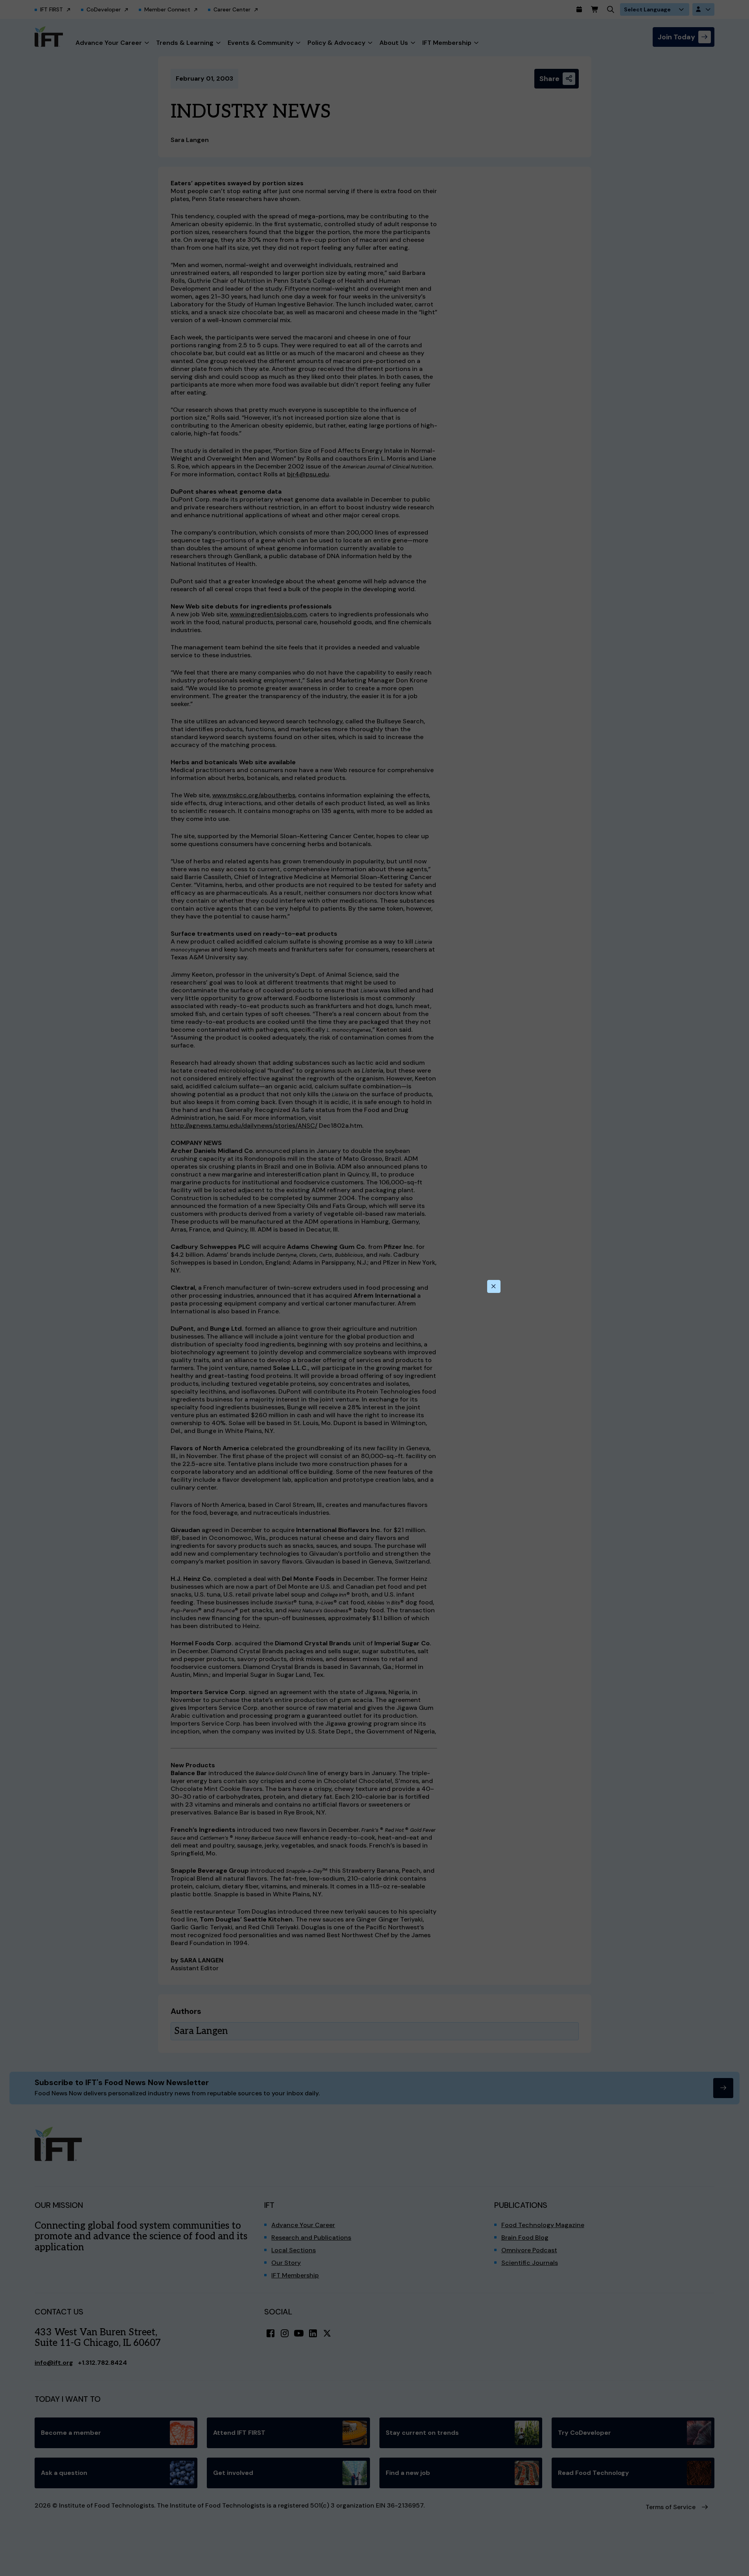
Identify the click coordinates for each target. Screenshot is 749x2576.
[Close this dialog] (494, 1287)
